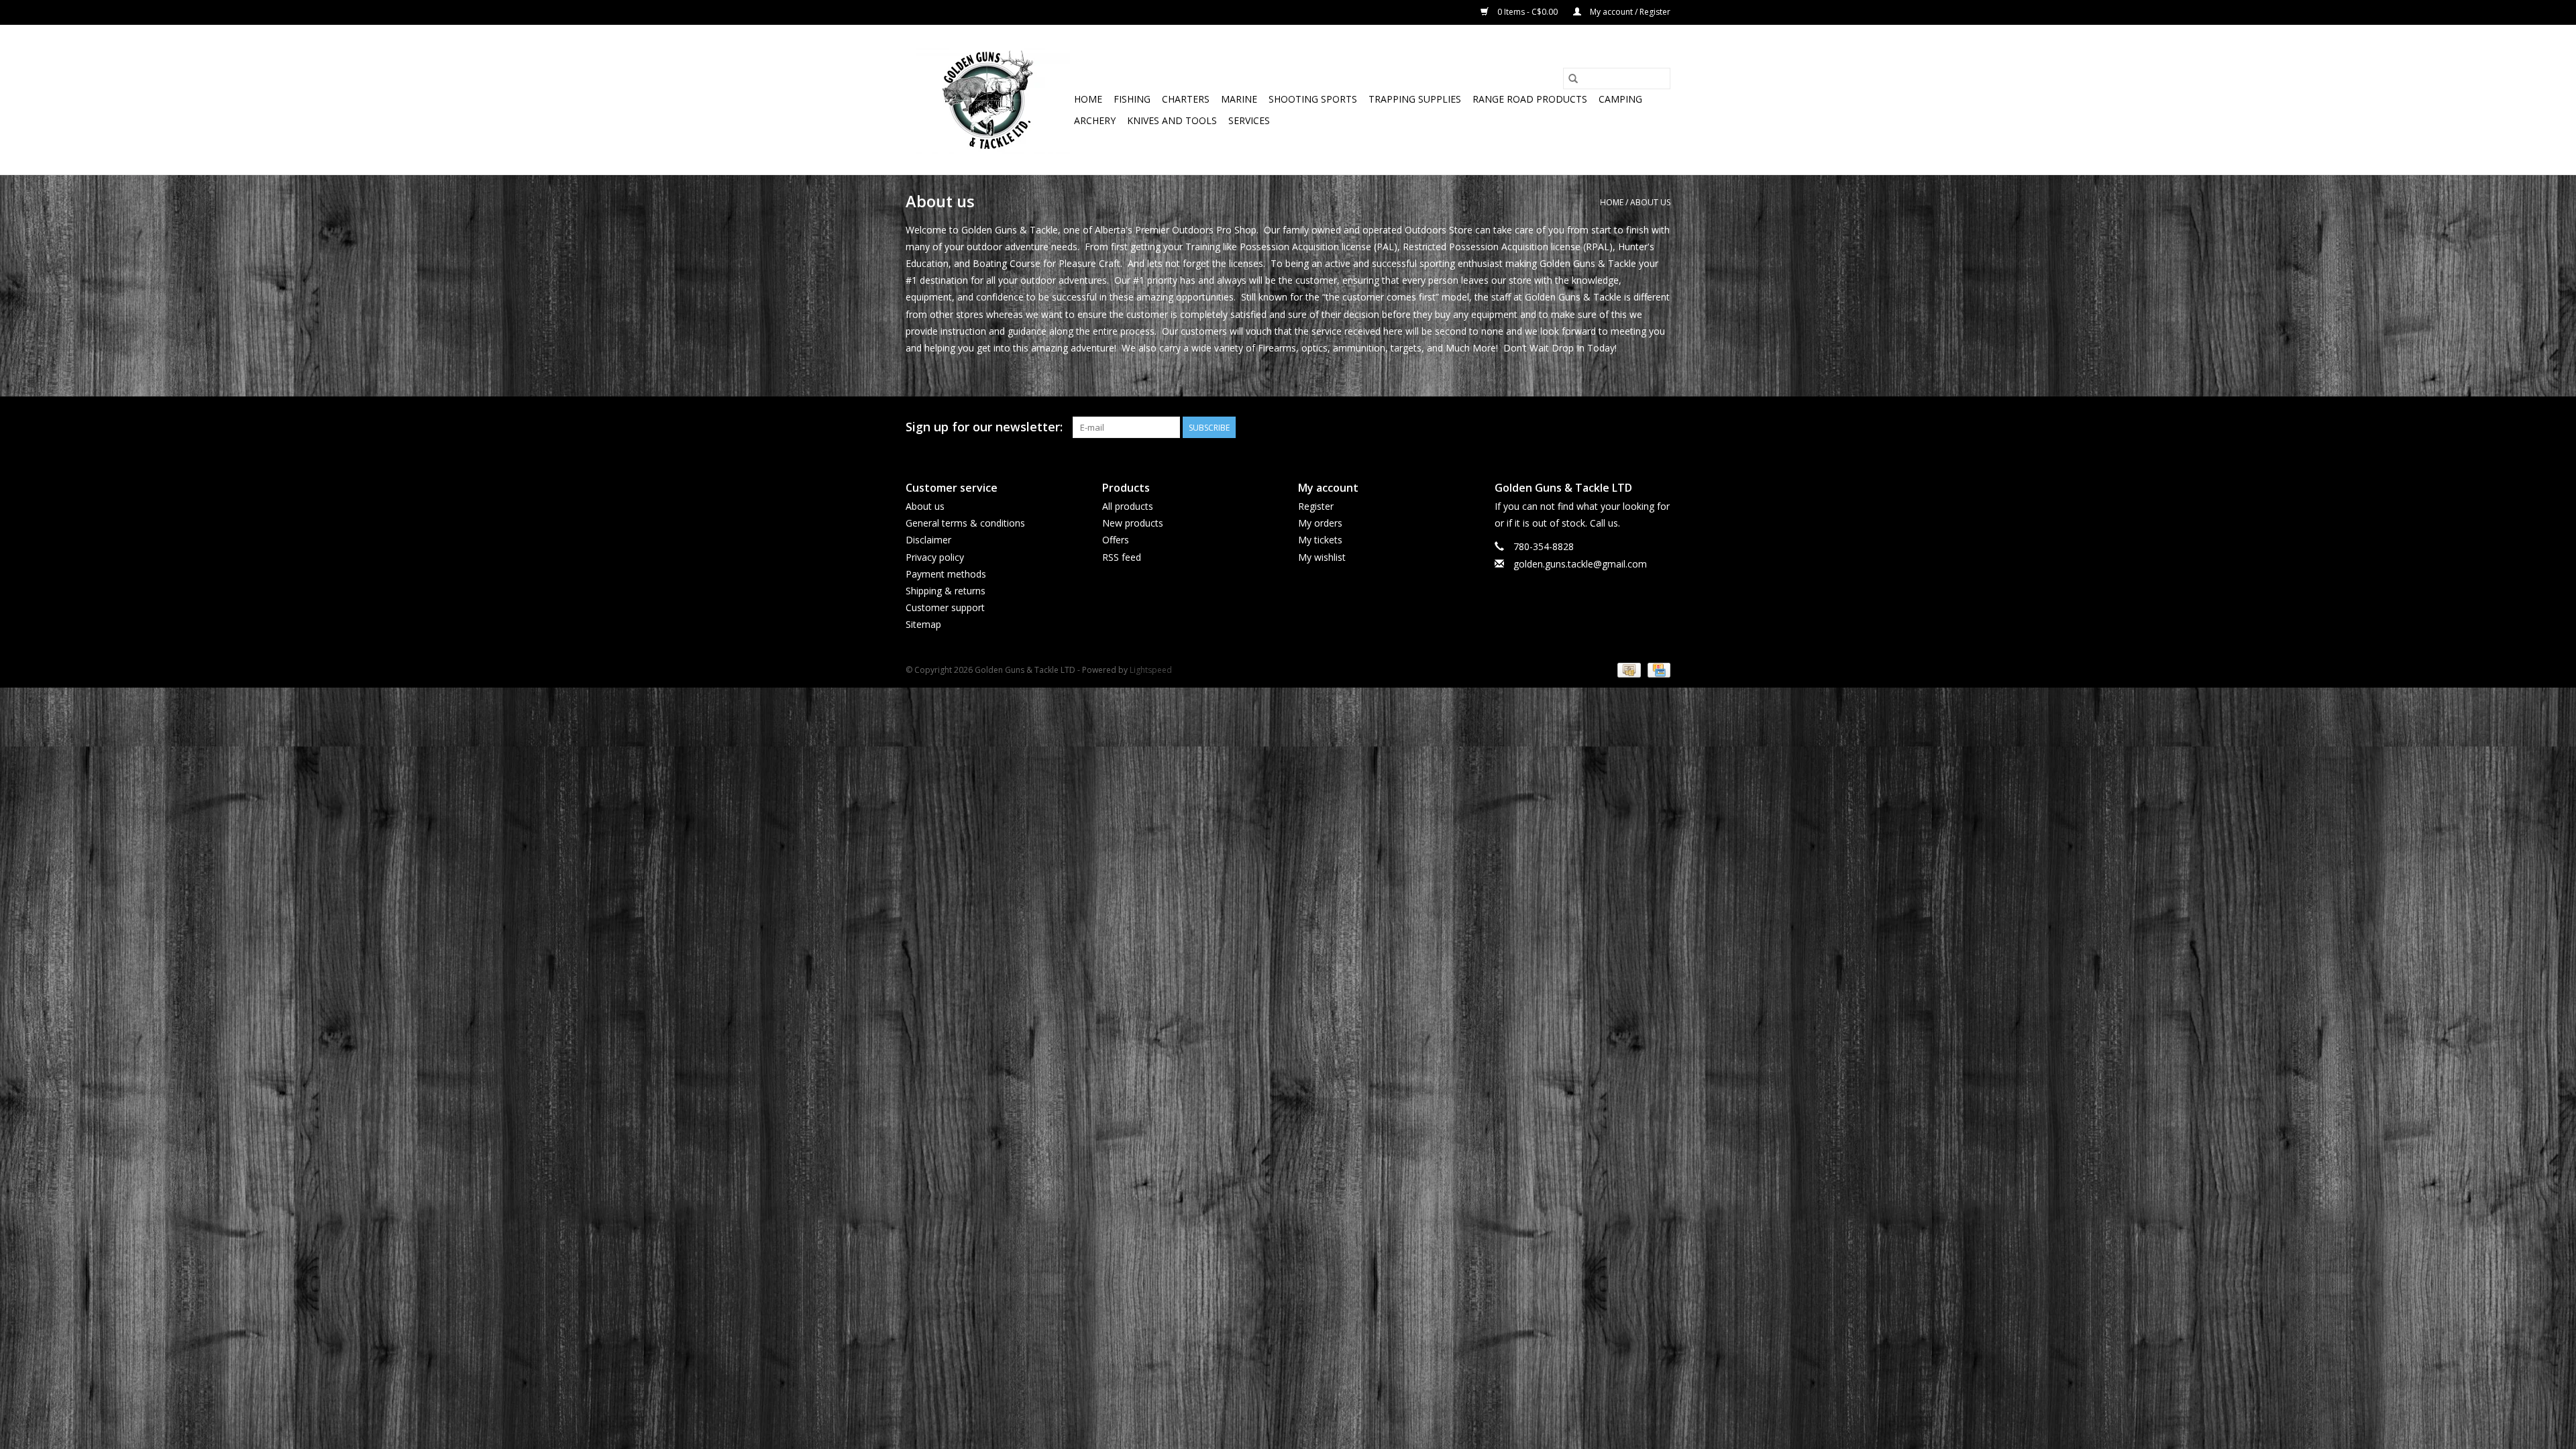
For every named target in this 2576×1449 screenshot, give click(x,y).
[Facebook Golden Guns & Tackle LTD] (1660, 427)
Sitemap (923, 624)
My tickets (1320, 540)
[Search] (1573, 78)
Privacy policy (935, 557)
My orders (1320, 523)
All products (1128, 506)
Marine (1239, 99)
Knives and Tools (1172, 120)
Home (1088, 99)
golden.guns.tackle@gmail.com (1580, 564)
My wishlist (1322, 557)
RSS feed (1122, 557)
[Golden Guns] (988, 100)
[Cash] (1627, 670)
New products (1133, 523)
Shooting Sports (1313, 99)
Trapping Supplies (1415, 99)
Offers (1116, 540)
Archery (1095, 120)
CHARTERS (1186, 99)
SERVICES (1249, 120)
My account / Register (1629, 12)
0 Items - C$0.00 (1527, 12)
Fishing (1132, 99)
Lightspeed (1151, 670)
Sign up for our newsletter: (984, 427)
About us (1650, 202)
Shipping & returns (946, 591)
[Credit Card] (1657, 670)
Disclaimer (928, 540)
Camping (1620, 99)
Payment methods (946, 574)
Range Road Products (1530, 99)
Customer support (945, 607)
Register (1316, 506)
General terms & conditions (965, 523)
